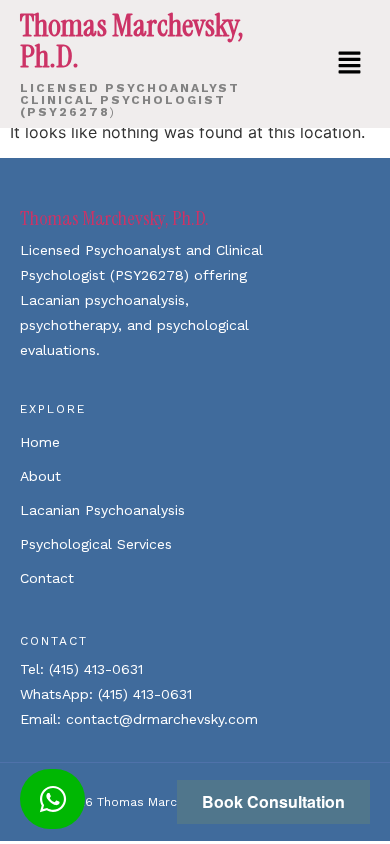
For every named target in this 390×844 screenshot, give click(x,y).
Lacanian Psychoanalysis (102, 510)
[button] (350, 63)
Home (40, 442)
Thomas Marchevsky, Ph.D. (114, 218)
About (40, 476)
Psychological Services (96, 544)
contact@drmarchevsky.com (162, 719)
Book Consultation (273, 801)
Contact (47, 578)
